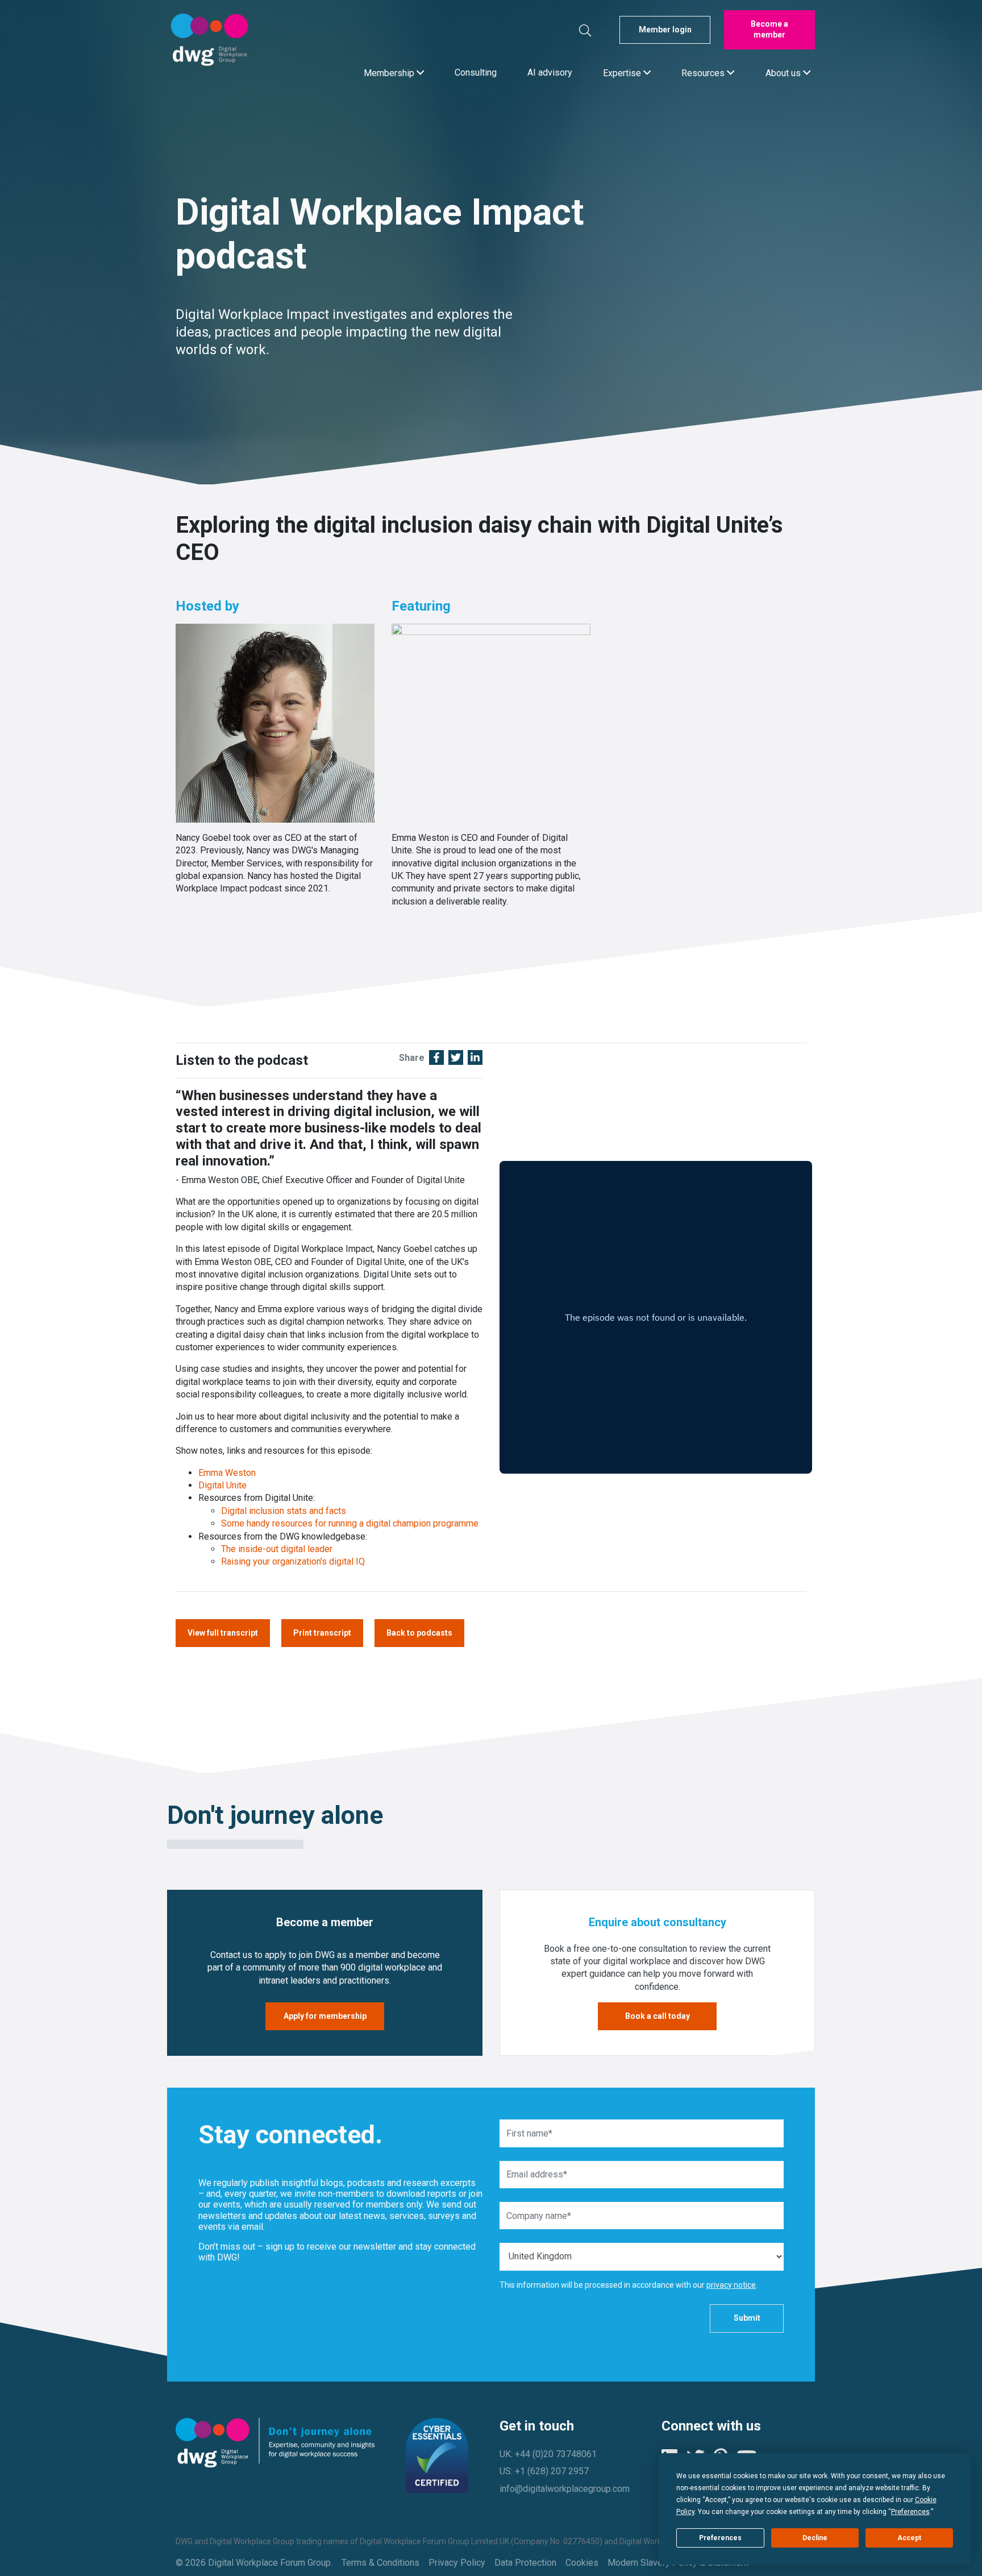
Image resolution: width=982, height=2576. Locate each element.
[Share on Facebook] (436, 1059)
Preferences (720, 2538)
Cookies (582, 2563)
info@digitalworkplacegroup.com (565, 2489)
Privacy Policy (457, 2563)
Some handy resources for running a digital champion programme (351, 1523)
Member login (665, 30)
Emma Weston (227, 1473)
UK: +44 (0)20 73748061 (548, 2454)
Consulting (476, 72)
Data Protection (525, 2563)
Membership (390, 72)
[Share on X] (456, 1059)
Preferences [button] (910, 2512)
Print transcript (322, 1633)
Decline (815, 2538)
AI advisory (550, 72)
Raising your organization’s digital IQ (294, 1561)
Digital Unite (224, 1485)
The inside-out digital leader (278, 1549)
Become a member (769, 30)
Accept (909, 2538)
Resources (704, 72)
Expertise (623, 72)
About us (784, 72)
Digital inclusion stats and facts (285, 1511)
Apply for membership (325, 2016)
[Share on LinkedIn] (475, 1059)
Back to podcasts (419, 1633)
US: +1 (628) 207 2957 (544, 2471)
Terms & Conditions (380, 2563)
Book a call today (658, 2016)
